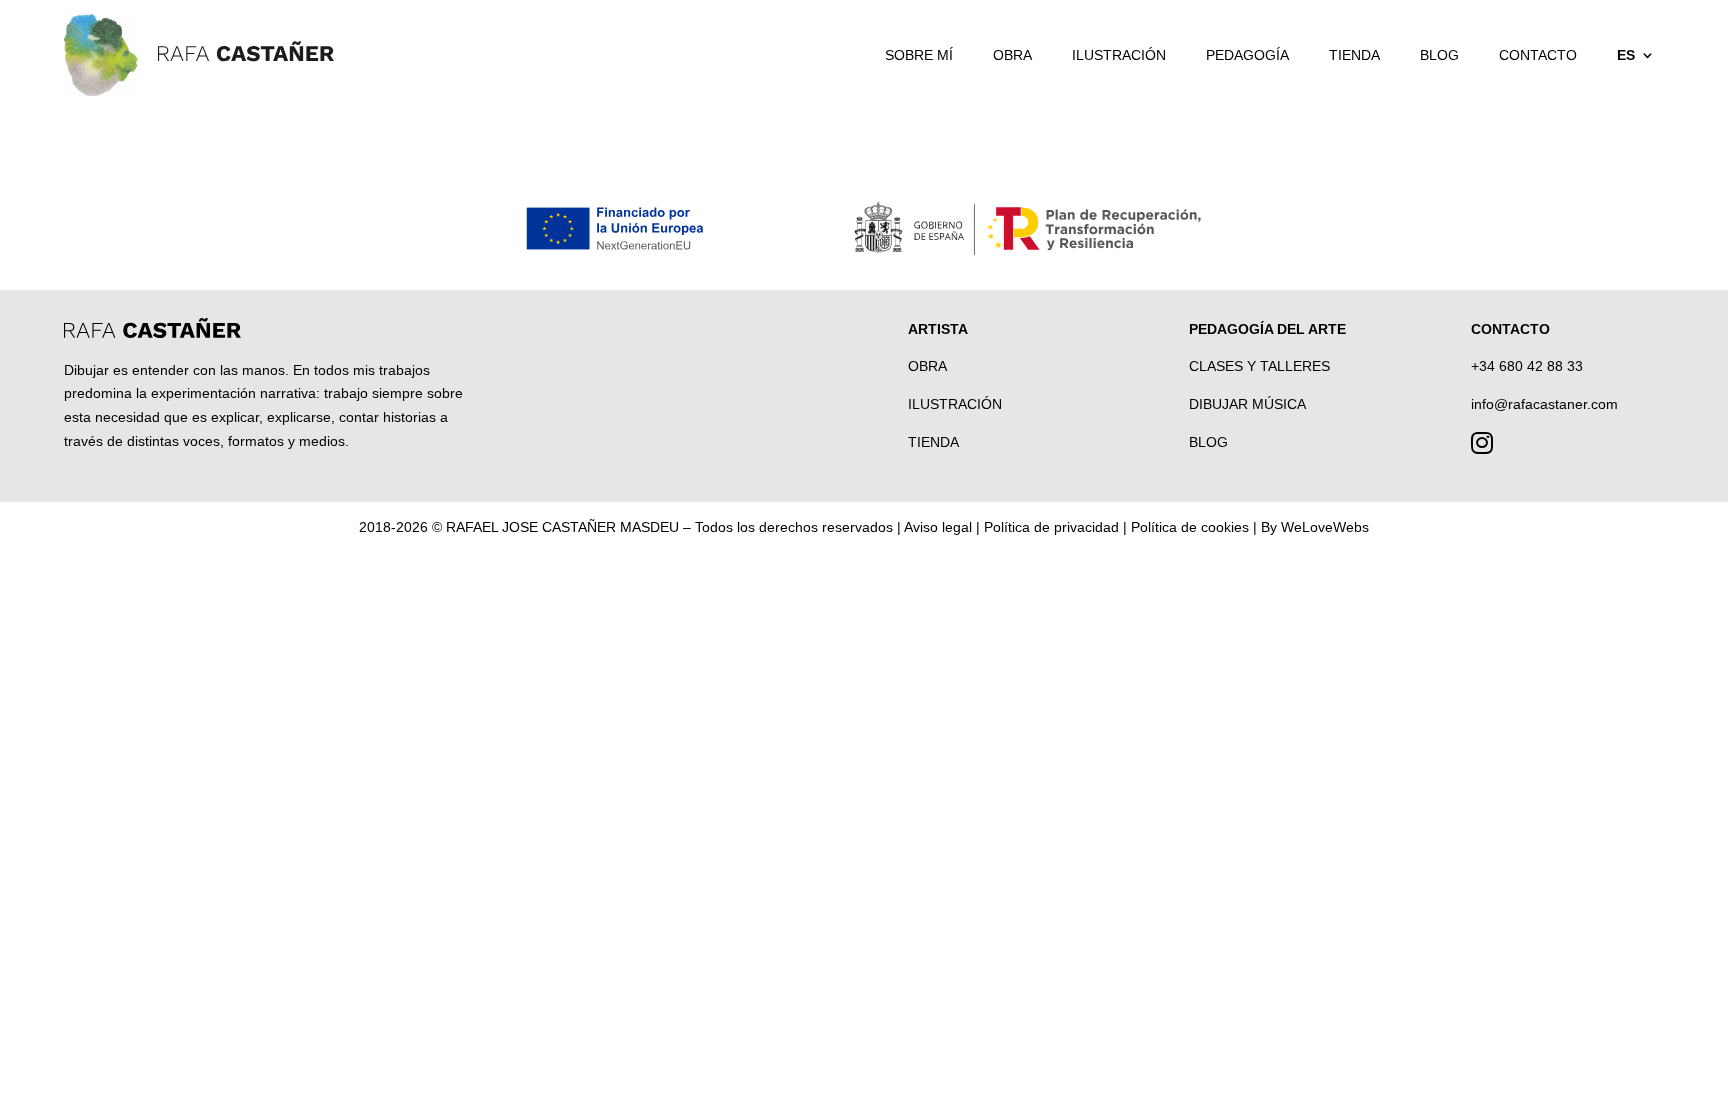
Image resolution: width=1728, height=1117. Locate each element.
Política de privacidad (1051, 527)
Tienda (1354, 55)
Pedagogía (1247, 55)
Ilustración (1119, 55)
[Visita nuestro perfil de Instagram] (1482, 447)
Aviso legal (938, 527)
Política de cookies (1190, 527)
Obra (1012, 55)
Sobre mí (919, 55)
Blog (1439, 55)
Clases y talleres (1259, 366)
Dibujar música (1247, 404)
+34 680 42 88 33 (1527, 366)
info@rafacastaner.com (1544, 404)
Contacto (1538, 55)
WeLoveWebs (1325, 527)
